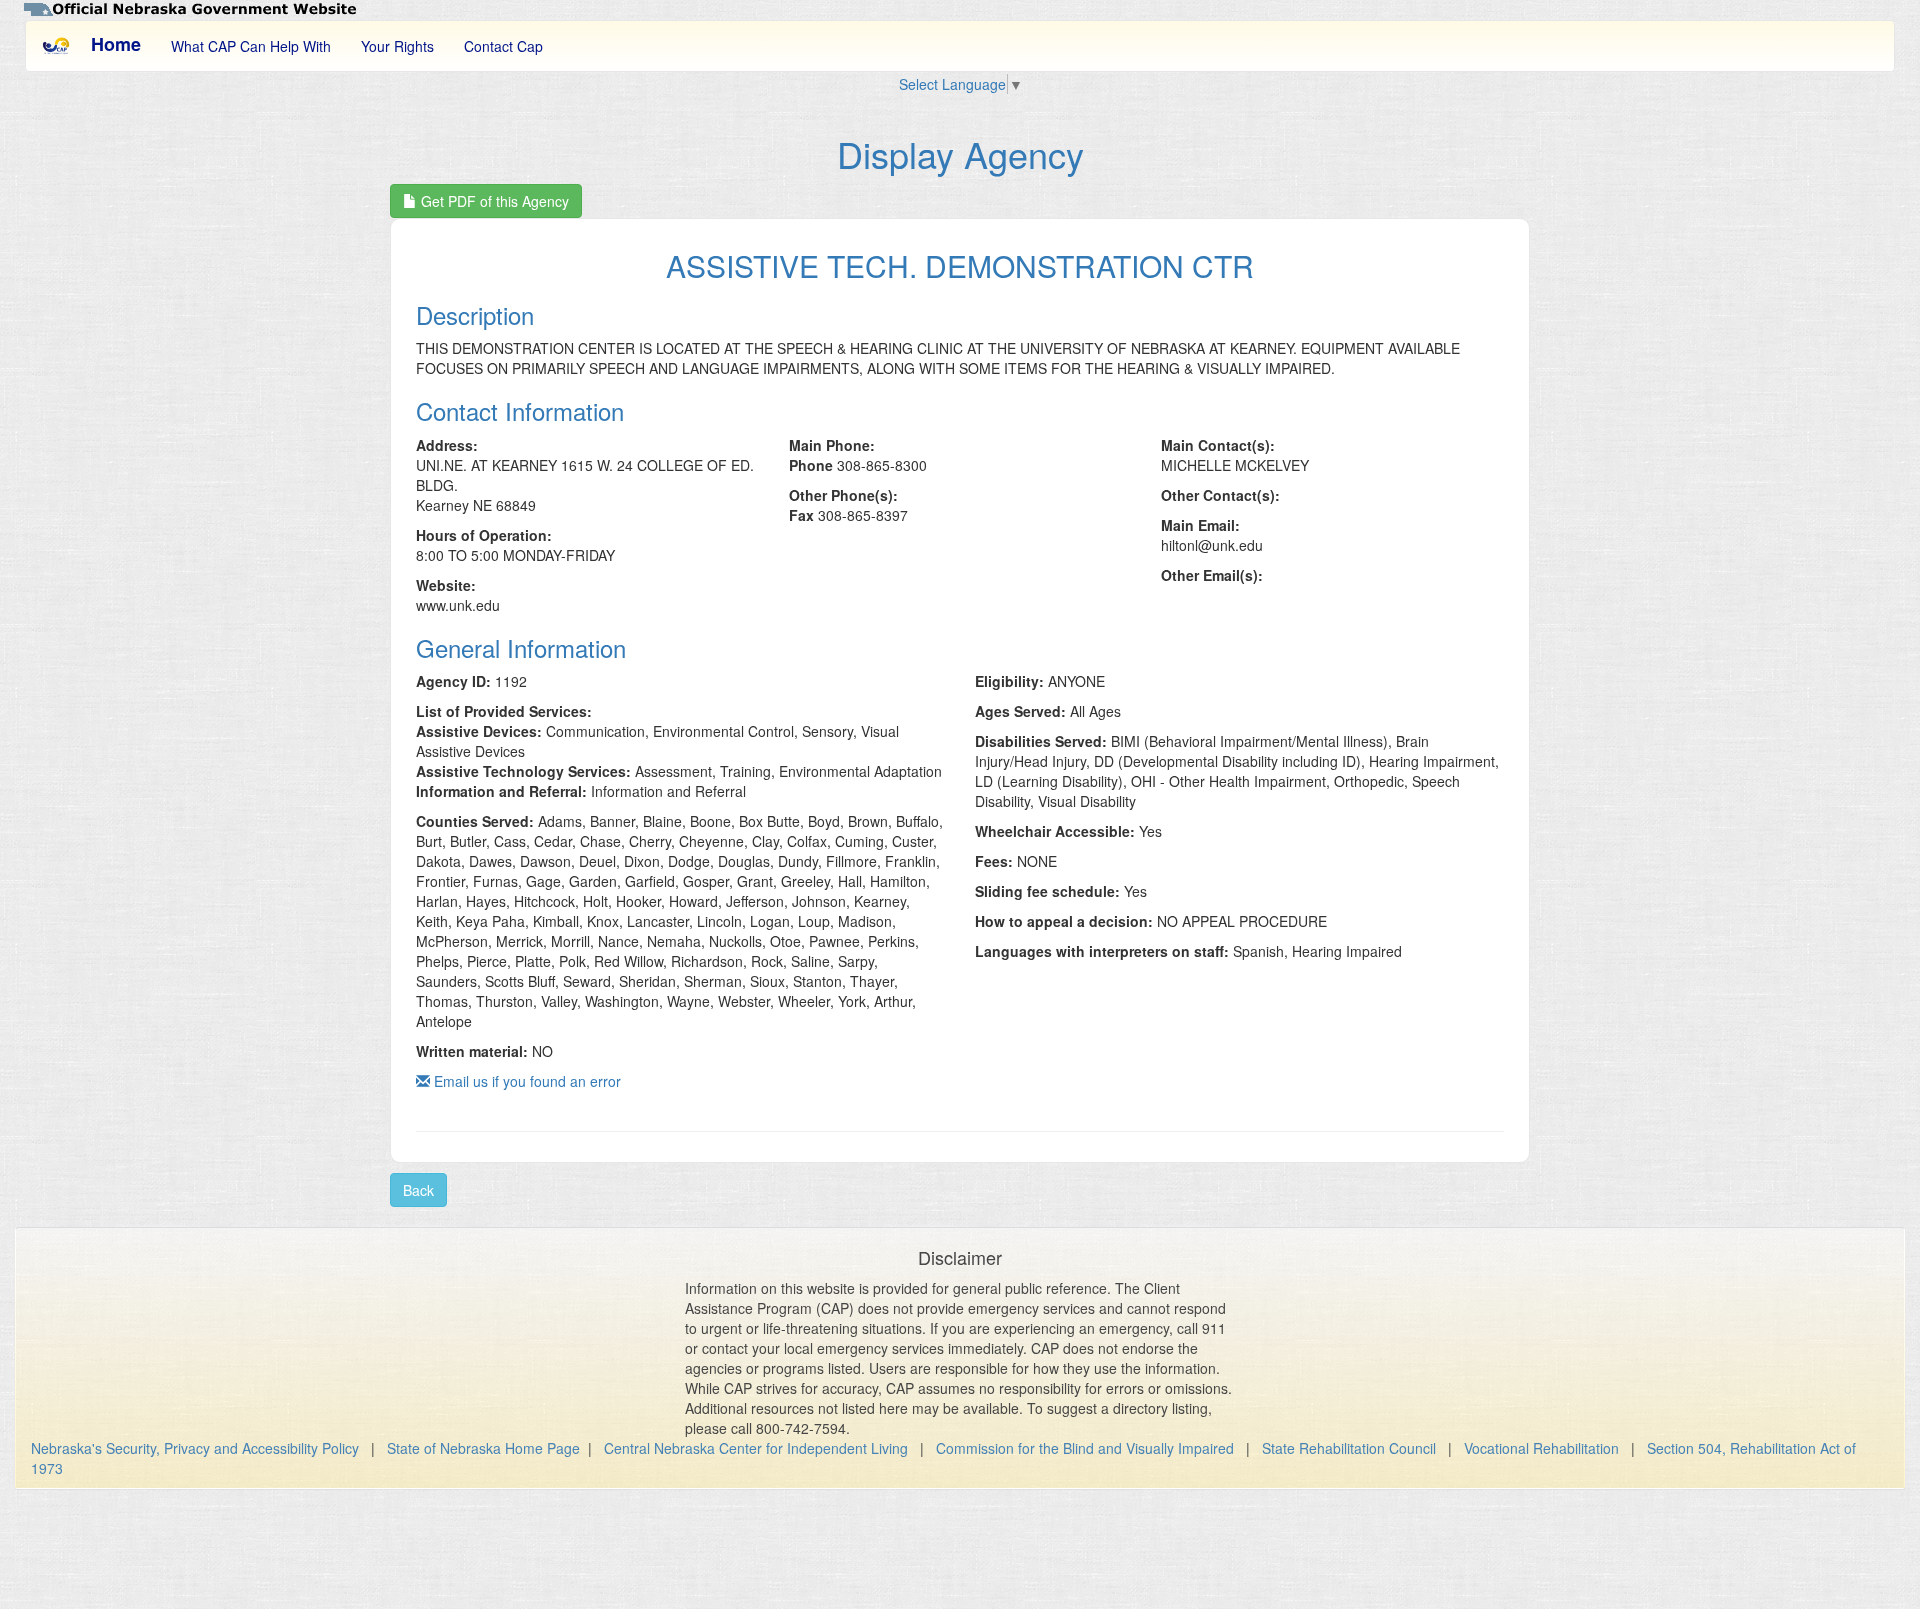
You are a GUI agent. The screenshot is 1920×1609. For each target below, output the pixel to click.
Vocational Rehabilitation (1541, 1448)
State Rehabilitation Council (1349, 1448)
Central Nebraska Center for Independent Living (756, 1448)
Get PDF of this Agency (493, 201)
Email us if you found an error (525, 1081)
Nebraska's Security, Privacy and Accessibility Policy (195, 1448)
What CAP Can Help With (251, 46)
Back (418, 1190)
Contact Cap (503, 46)
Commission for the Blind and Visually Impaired (1085, 1448)
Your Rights (397, 46)
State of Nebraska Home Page (483, 1448)
